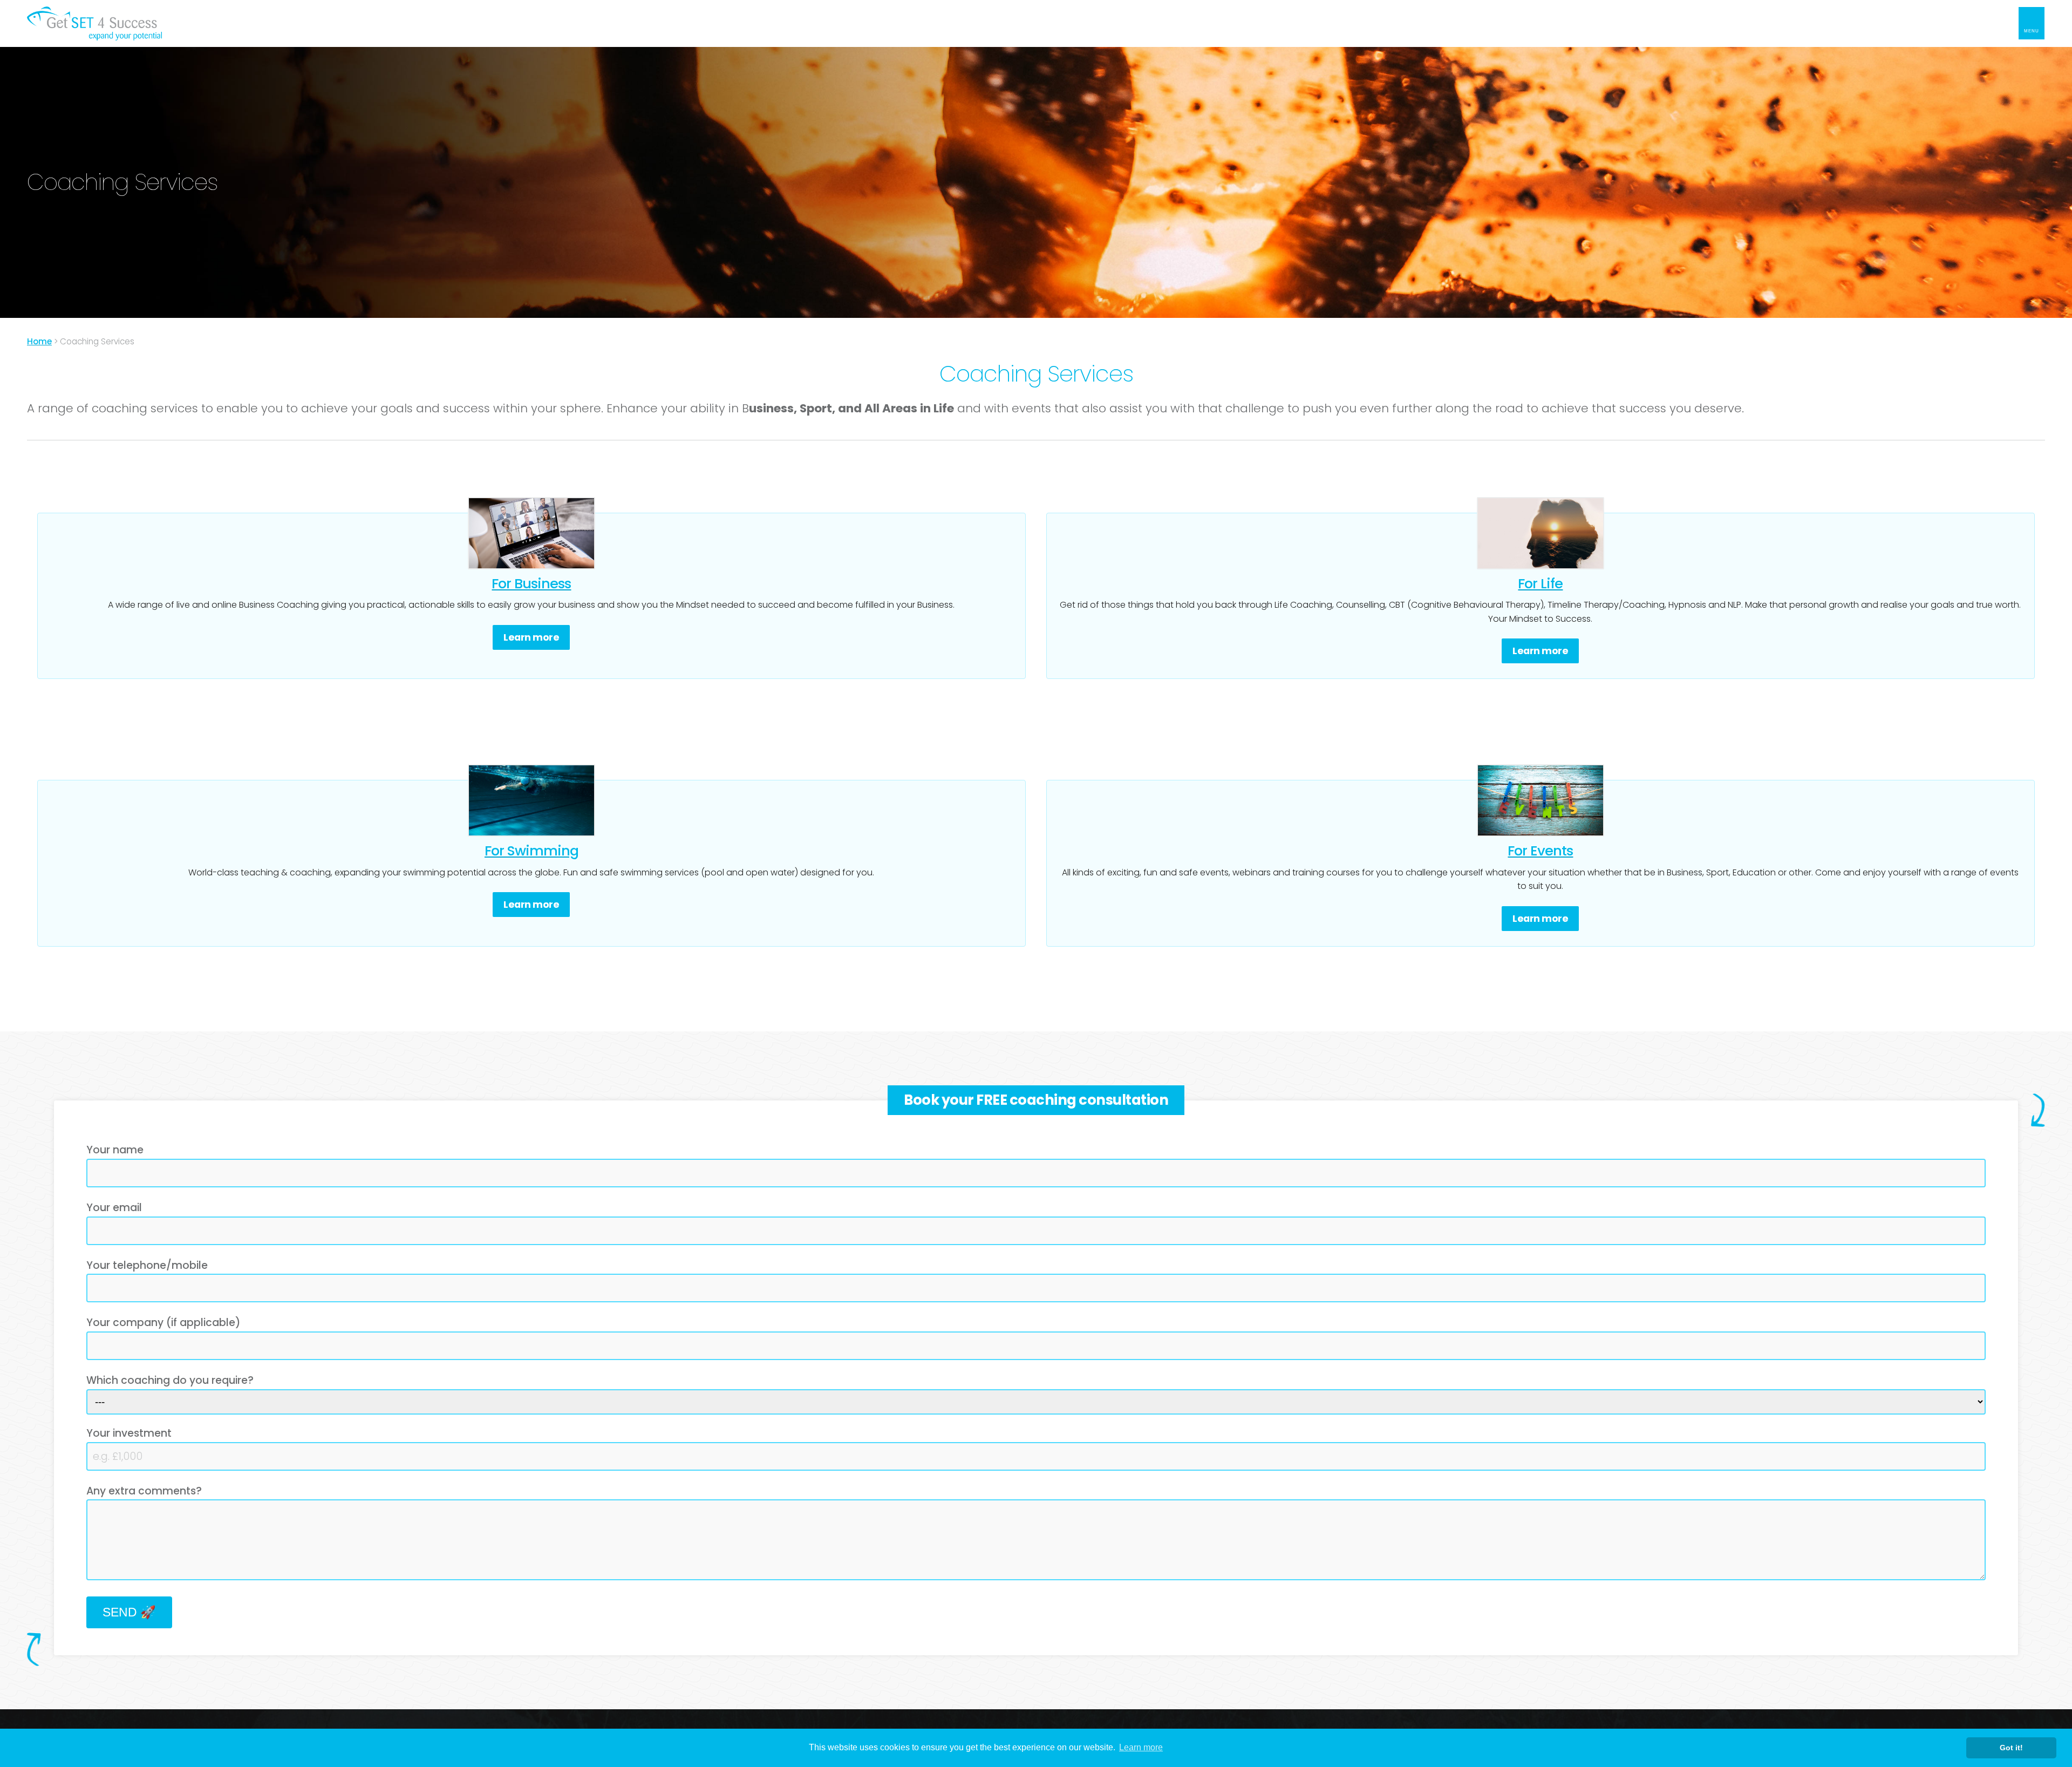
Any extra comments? (144, 1491)
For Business (531, 583)
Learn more (531, 637)
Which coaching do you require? (170, 1380)
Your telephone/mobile (147, 1265)
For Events (1540, 851)
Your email (114, 1208)
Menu (2032, 31)
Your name (115, 1150)
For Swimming (531, 851)
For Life (1540, 583)
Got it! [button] (2011, 1748)
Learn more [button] (1141, 1747)
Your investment (129, 1433)
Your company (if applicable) (163, 1323)
